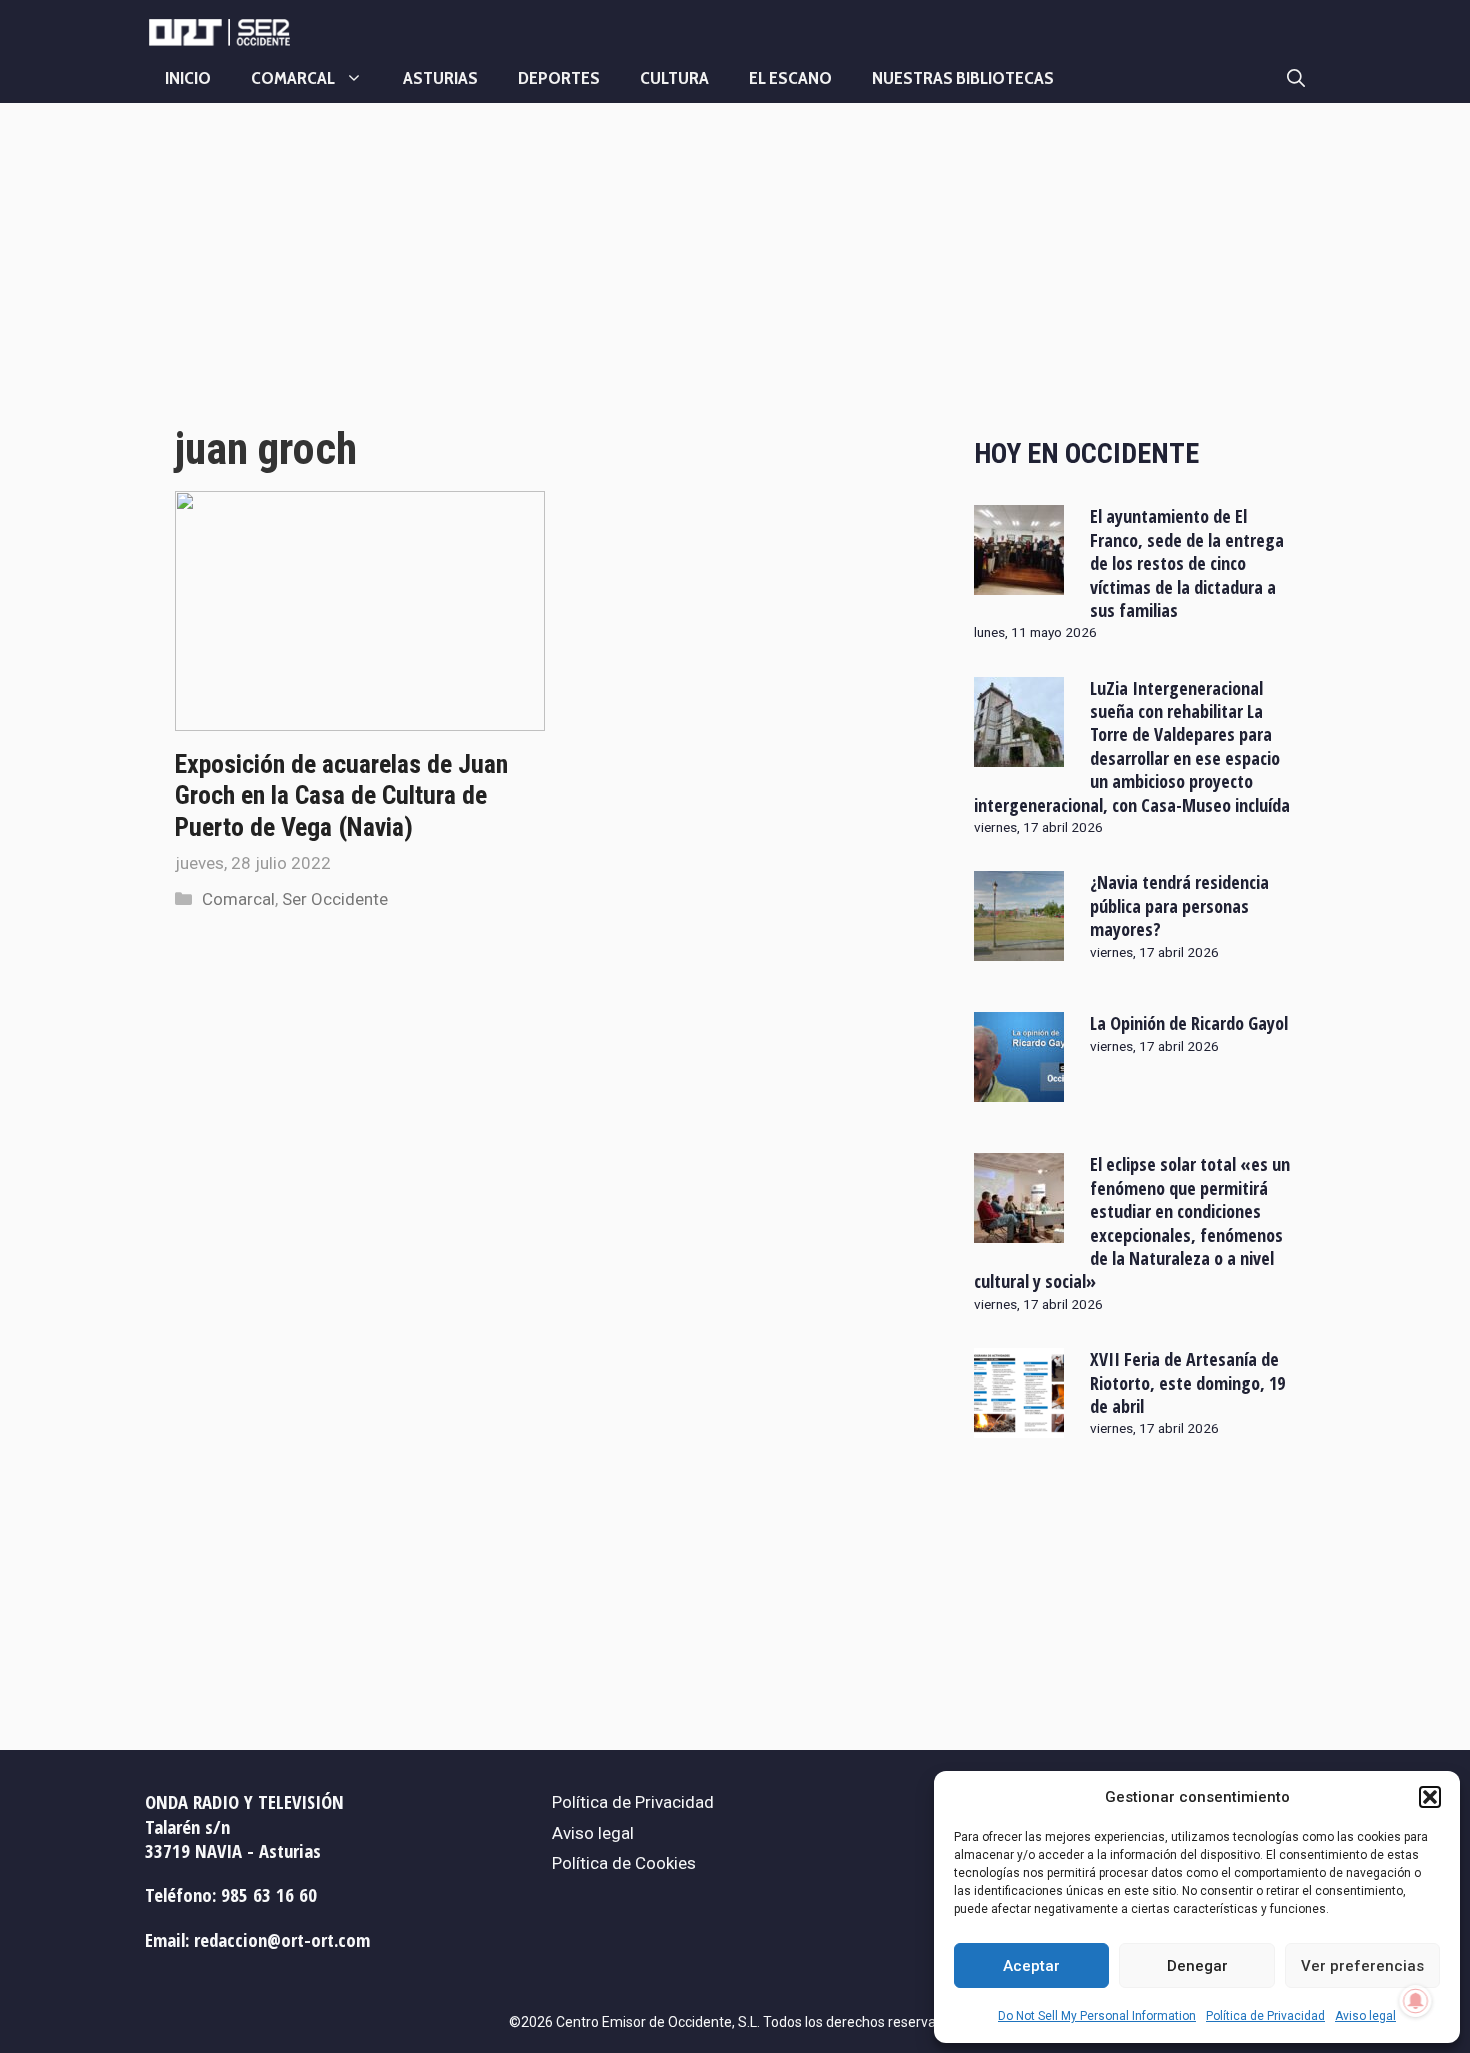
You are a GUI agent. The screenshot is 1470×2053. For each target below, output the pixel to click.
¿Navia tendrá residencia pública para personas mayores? (1179, 905)
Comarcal (293, 78)
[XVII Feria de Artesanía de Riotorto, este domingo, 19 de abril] (1019, 1425)
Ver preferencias (1362, 1966)
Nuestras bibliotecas (963, 78)
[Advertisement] (552, 283)
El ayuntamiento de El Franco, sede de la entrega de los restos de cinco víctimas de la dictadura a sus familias (1187, 563)
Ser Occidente (335, 899)
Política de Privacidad (1265, 2016)
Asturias (440, 78)
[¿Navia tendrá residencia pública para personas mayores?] (1019, 948)
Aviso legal (1365, 2016)
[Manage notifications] (1416, 2001)
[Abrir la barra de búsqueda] (1296, 78)
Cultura (674, 78)
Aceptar (1031, 1966)
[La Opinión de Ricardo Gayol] (1019, 1089)
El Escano (790, 78)
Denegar (1197, 1966)
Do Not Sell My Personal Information (1097, 2016)
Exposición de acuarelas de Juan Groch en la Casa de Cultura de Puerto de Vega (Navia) (341, 795)
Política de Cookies (624, 1863)
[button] (1430, 1797)
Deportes (559, 78)
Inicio (188, 78)
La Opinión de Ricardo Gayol (1189, 1023)
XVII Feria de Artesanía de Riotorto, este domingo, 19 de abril (1187, 1382)
